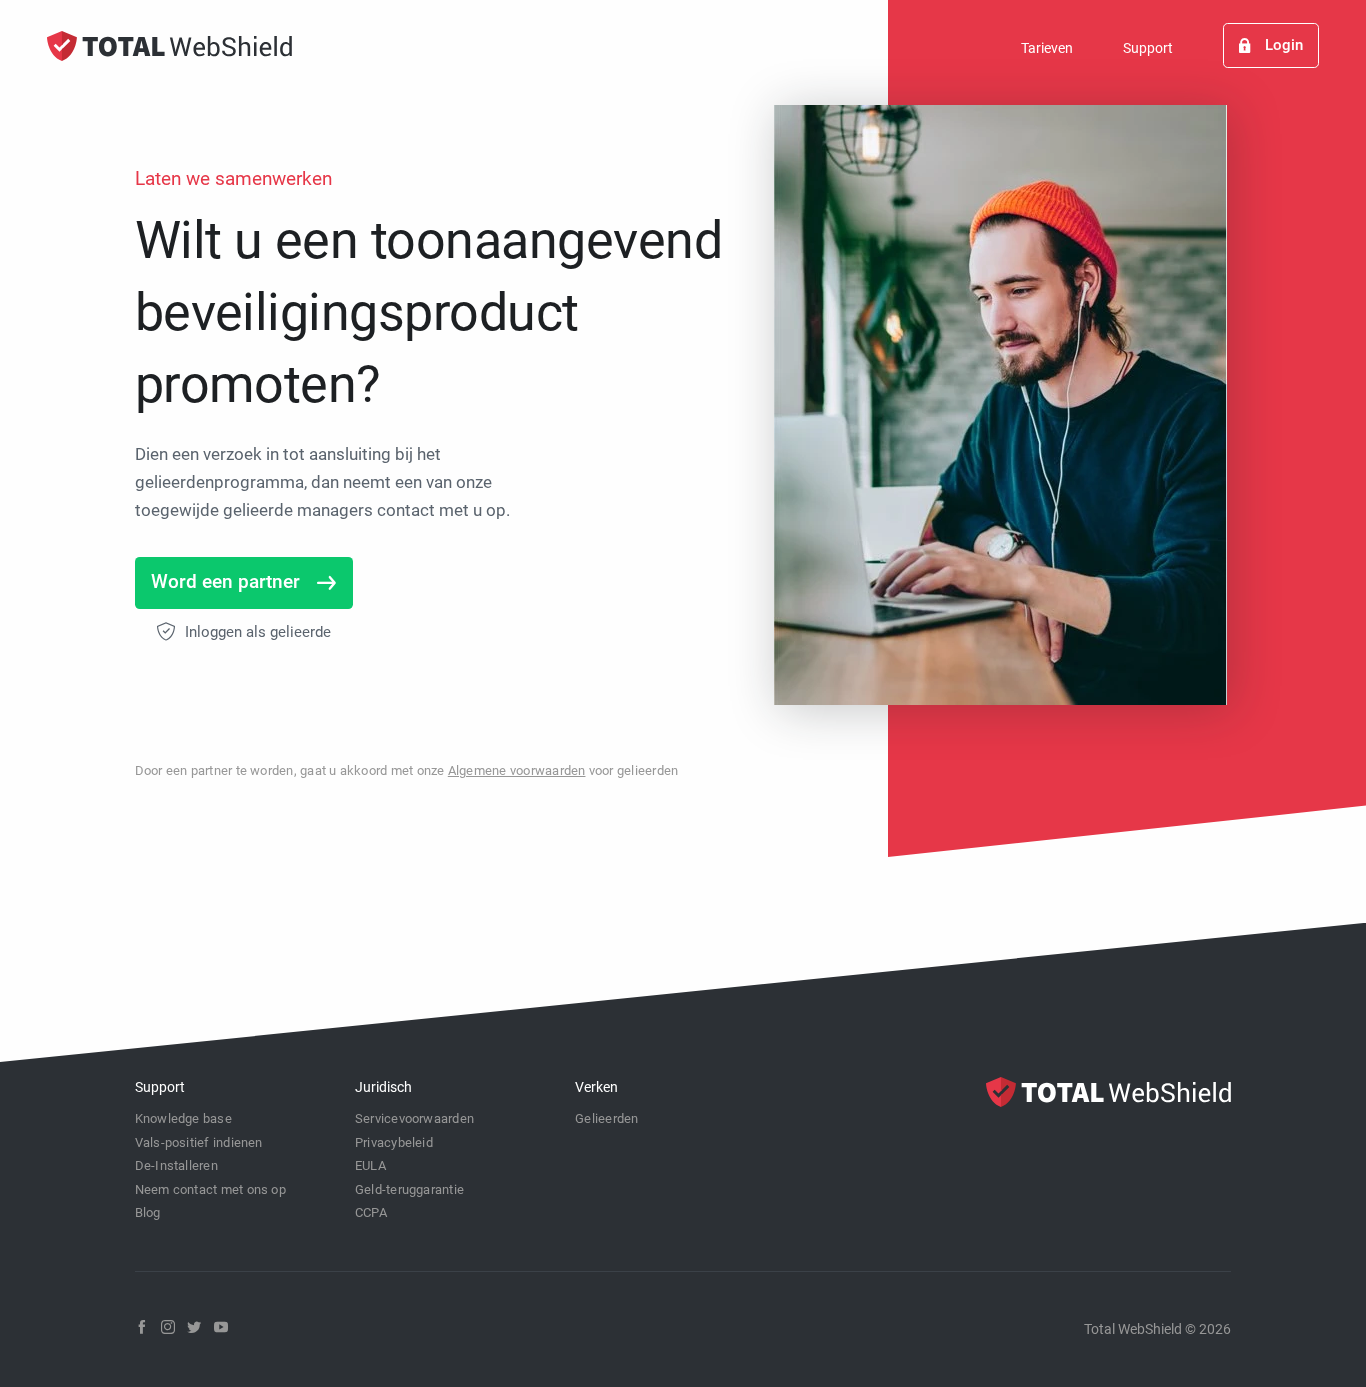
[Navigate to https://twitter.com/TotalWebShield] (194, 1327)
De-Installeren (176, 1165)
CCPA (371, 1212)
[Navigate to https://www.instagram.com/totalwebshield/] (168, 1327)
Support (1148, 48)
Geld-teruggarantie (409, 1189)
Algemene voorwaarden (517, 770)
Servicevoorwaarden (414, 1118)
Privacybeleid (394, 1142)
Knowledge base (183, 1118)
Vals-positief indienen (199, 1142)
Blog (148, 1212)
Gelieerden (606, 1118)
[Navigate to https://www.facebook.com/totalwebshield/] (142, 1327)
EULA (370, 1165)
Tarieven (1047, 48)
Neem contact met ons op (210, 1189)
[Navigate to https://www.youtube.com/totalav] (221, 1327)
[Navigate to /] (170, 46)
